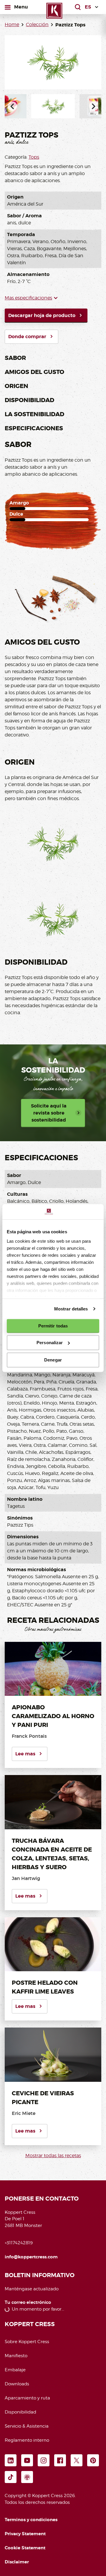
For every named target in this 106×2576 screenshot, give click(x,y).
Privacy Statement (25, 2534)
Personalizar (50, 1343)
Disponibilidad (29, 400)
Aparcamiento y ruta (27, 2398)
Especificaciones (34, 428)
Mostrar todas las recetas (53, 2156)
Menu (21, 7)
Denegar (53, 1360)
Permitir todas (53, 1326)
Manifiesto (16, 2356)
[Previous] (12, 106)
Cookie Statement (25, 2548)
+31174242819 (19, 2243)
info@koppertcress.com (31, 2257)
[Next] (94, 106)
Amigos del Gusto (34, 372)
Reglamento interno (27, 2440)
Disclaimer (17, 2562)
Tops (34, 157)
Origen (16, 386)
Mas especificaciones (28, 298)
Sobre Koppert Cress (27, 2342)
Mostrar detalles (71, 1309)
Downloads (17, 2384)
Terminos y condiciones (31, 2520)
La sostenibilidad (34, 414)
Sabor (15, 358)
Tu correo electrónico (28, 2303)
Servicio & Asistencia (27, 2426)
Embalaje (15, 2370)
